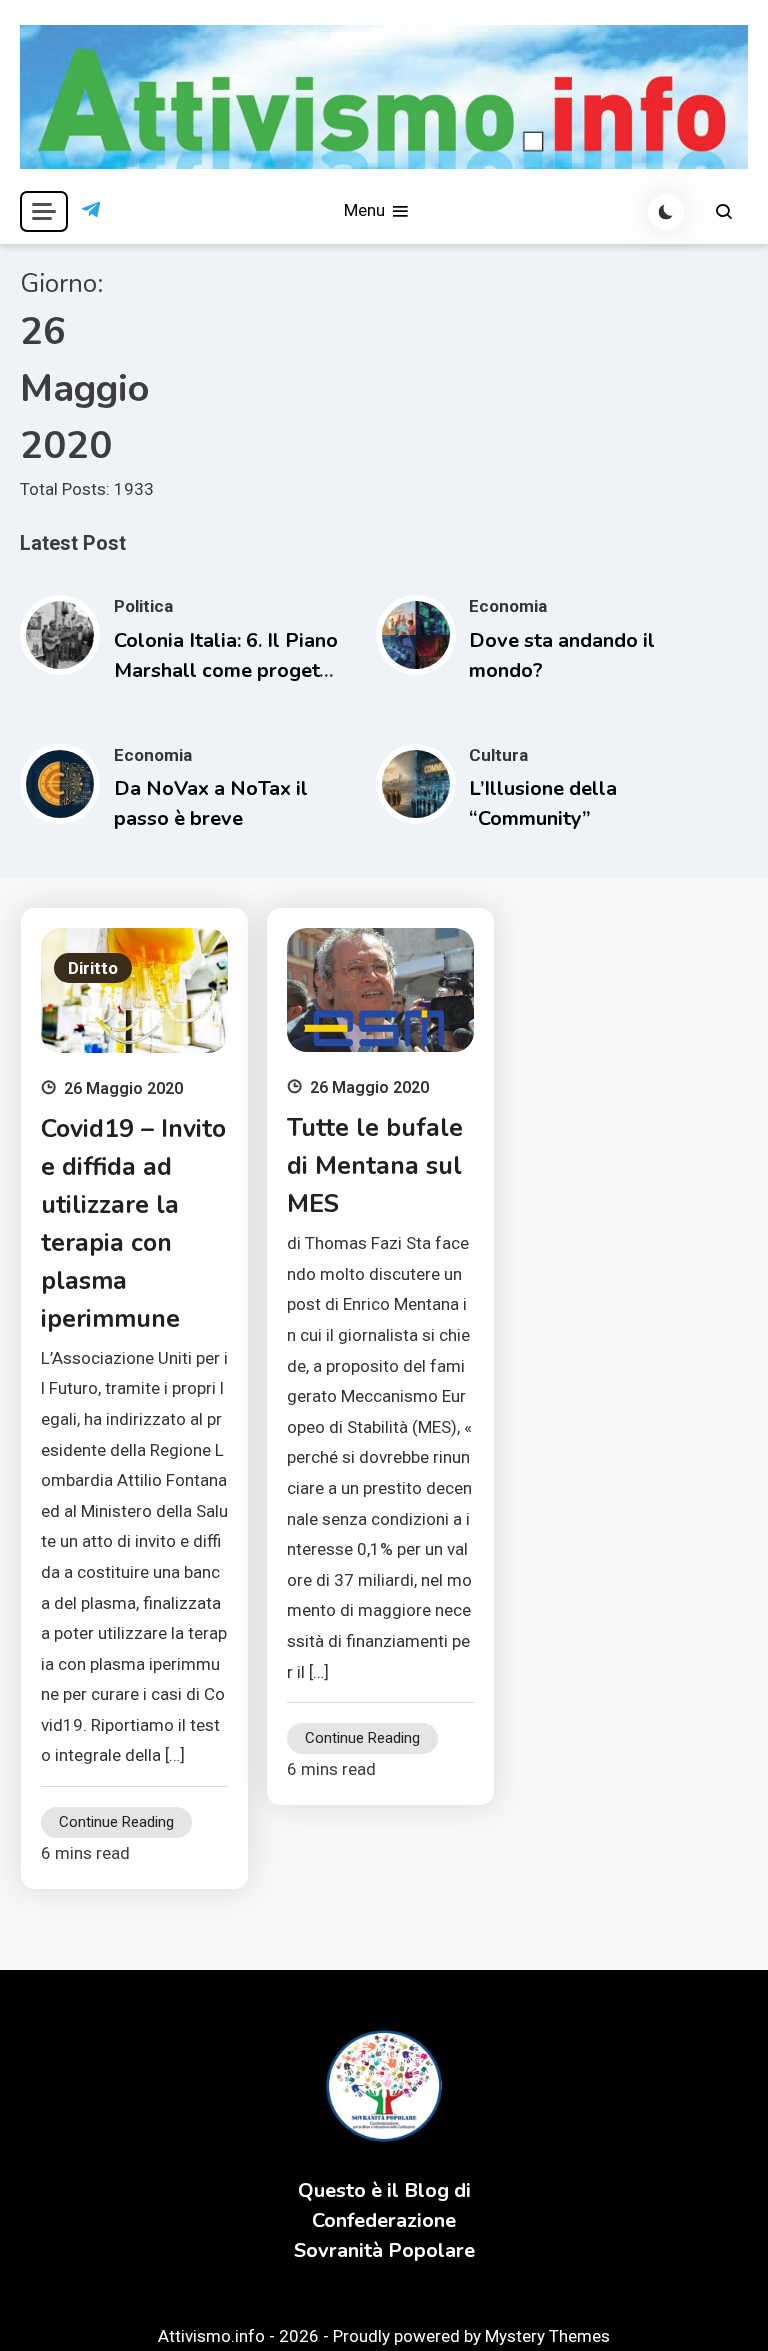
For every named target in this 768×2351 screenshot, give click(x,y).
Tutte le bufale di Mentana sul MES (375, 1166)
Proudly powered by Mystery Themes (471, 2336)
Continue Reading (116, 1822)
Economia (508, 606)
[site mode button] (666, 212)
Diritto (93, 968)
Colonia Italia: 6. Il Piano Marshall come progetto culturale (226, 670)
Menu (366, 210)
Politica (143, 606)
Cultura (498, 755)
